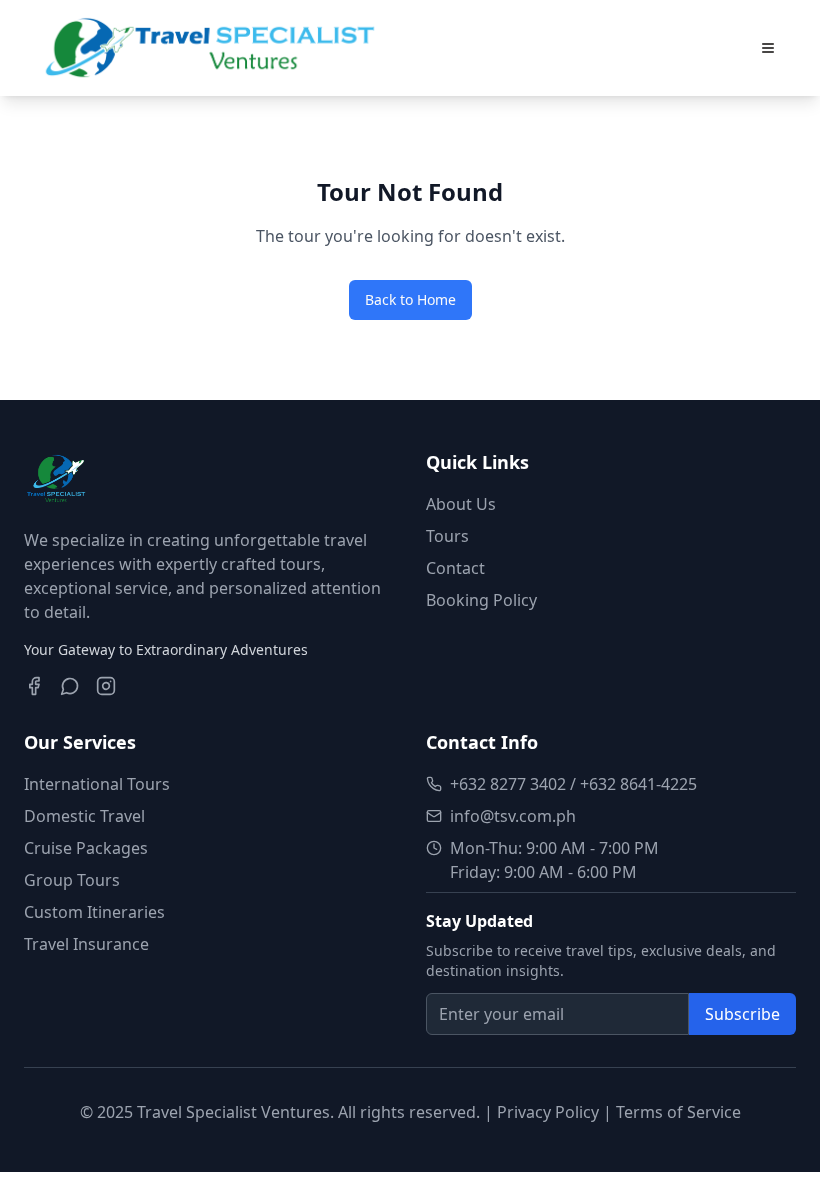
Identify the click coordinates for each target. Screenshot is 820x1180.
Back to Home (410, 299)
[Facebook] (34, 686)
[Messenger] (70, 686)
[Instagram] (106, 686)
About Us (461, 504)
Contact (455, 568)
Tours (447, 536)
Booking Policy (481, 600)
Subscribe (742, 1014)
